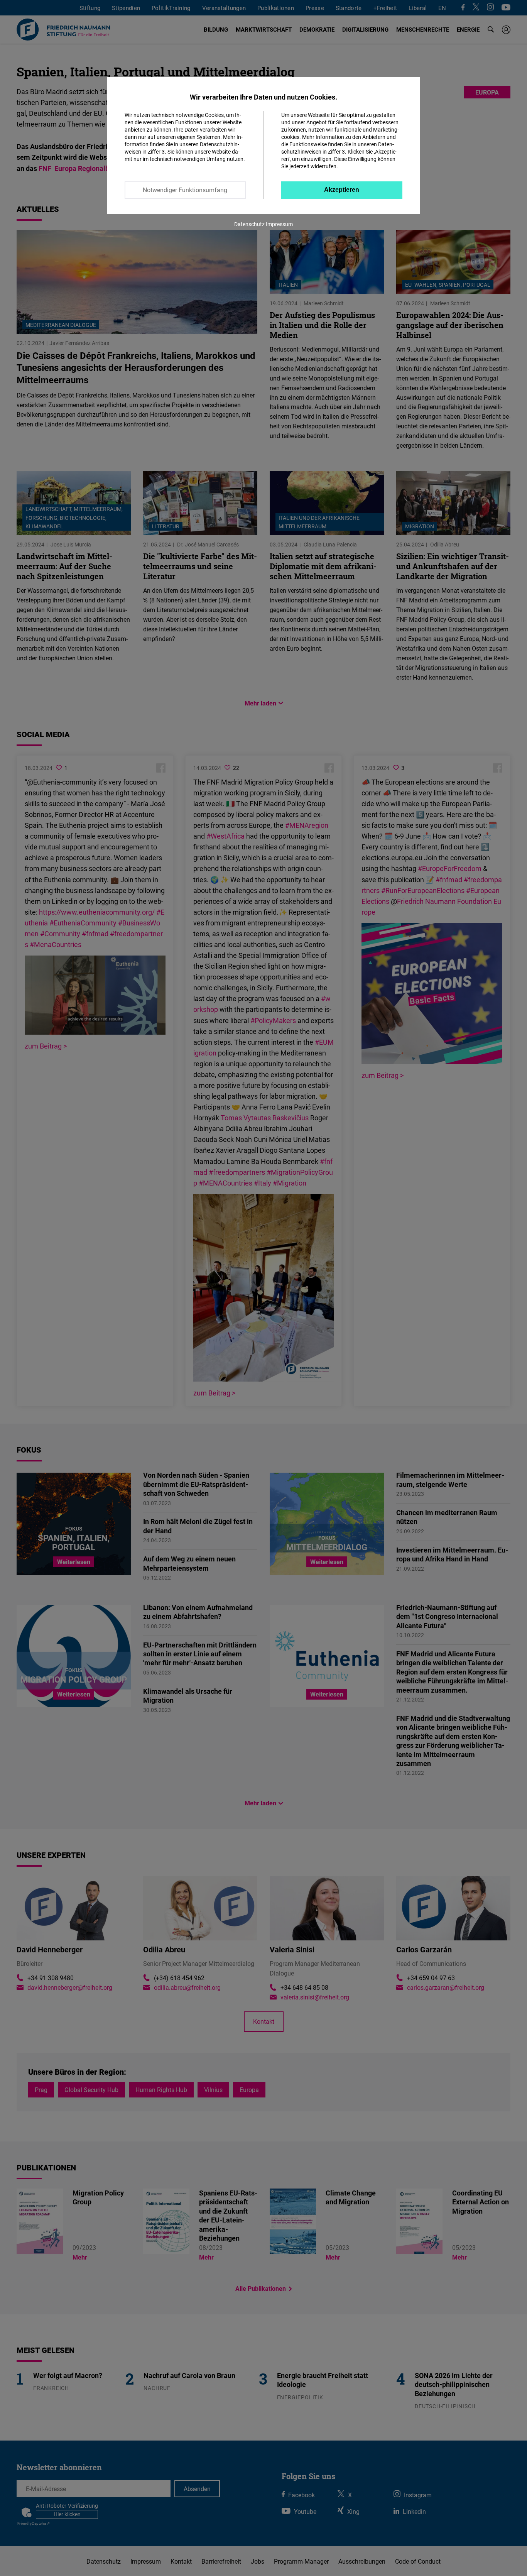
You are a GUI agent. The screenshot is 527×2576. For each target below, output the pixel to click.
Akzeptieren (342, 190)
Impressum (279, 224)
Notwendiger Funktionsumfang (185, 190)
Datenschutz (249, 224)
